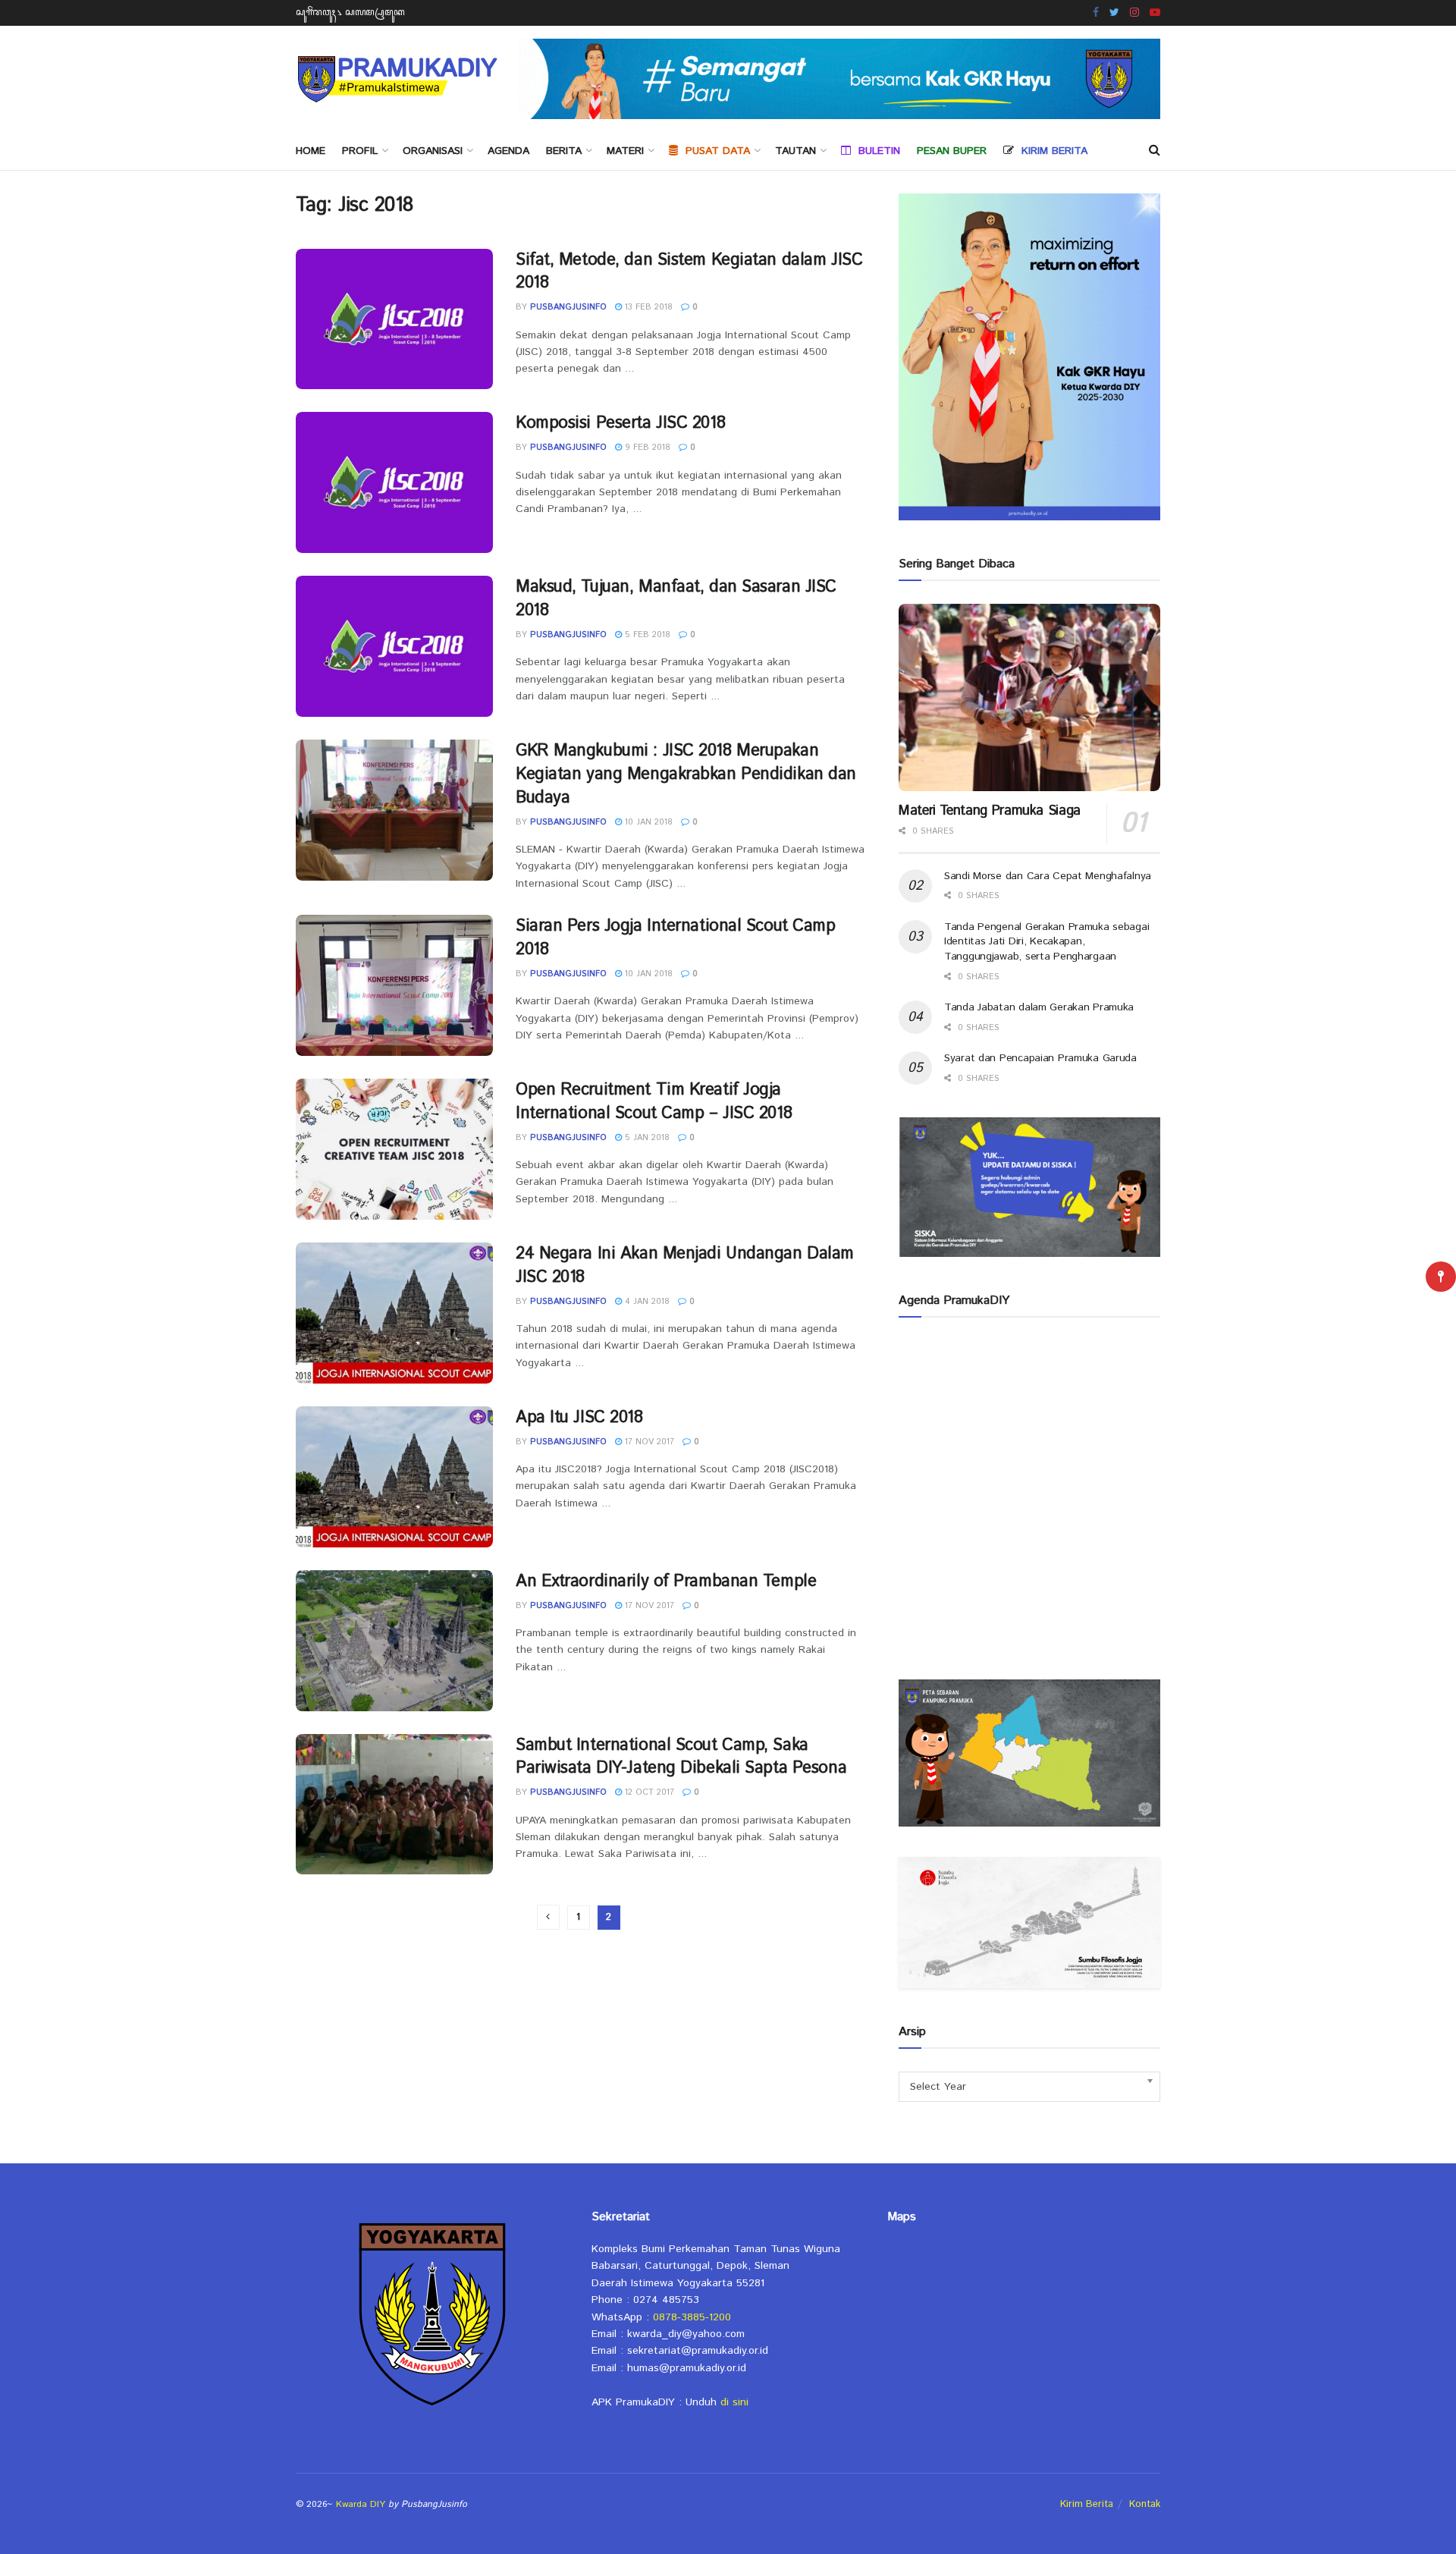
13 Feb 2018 (647, 307)
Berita (564, 151)
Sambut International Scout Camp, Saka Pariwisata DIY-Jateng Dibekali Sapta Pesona (681, 1757)
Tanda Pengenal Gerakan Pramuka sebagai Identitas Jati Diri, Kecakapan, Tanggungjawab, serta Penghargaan (1046, 942)
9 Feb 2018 (646, 448)
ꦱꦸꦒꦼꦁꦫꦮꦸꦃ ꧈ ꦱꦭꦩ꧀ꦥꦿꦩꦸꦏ (350, 13)
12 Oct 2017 (648, 1792)
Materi (625, 151)
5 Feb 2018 (646, 635)
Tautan (795, 151)
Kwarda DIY (361, 2504)
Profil (360, 151)
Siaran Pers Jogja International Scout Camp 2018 (676, 938)
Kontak (1145, 2504)
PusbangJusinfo (568, 307)
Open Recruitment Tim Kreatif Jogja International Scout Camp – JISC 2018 (654, 1102)
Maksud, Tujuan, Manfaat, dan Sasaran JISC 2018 (676, 599)
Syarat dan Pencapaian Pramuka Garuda (1040, 1058)
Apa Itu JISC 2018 (579, 1418)
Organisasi (433, 151)
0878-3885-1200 (692, 2317)
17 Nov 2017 (648, 1442)
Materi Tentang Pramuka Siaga (990, 811)
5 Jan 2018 (646, 1138)
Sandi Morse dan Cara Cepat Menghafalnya (1048, 876)
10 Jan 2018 (647, 822)
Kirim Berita (1087, 2504)
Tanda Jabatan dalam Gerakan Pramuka (1039, 1007)
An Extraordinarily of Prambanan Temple (666, 1582)
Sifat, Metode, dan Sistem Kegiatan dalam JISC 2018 (689, 272)
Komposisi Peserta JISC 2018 (620, 423)
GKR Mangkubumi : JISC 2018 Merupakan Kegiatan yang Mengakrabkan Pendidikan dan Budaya (686, 774)
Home (311, 151)
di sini (734, 2402)
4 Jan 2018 (646, 1302)
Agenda (508, 151)
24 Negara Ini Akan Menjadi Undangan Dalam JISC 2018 (685, 1266)
